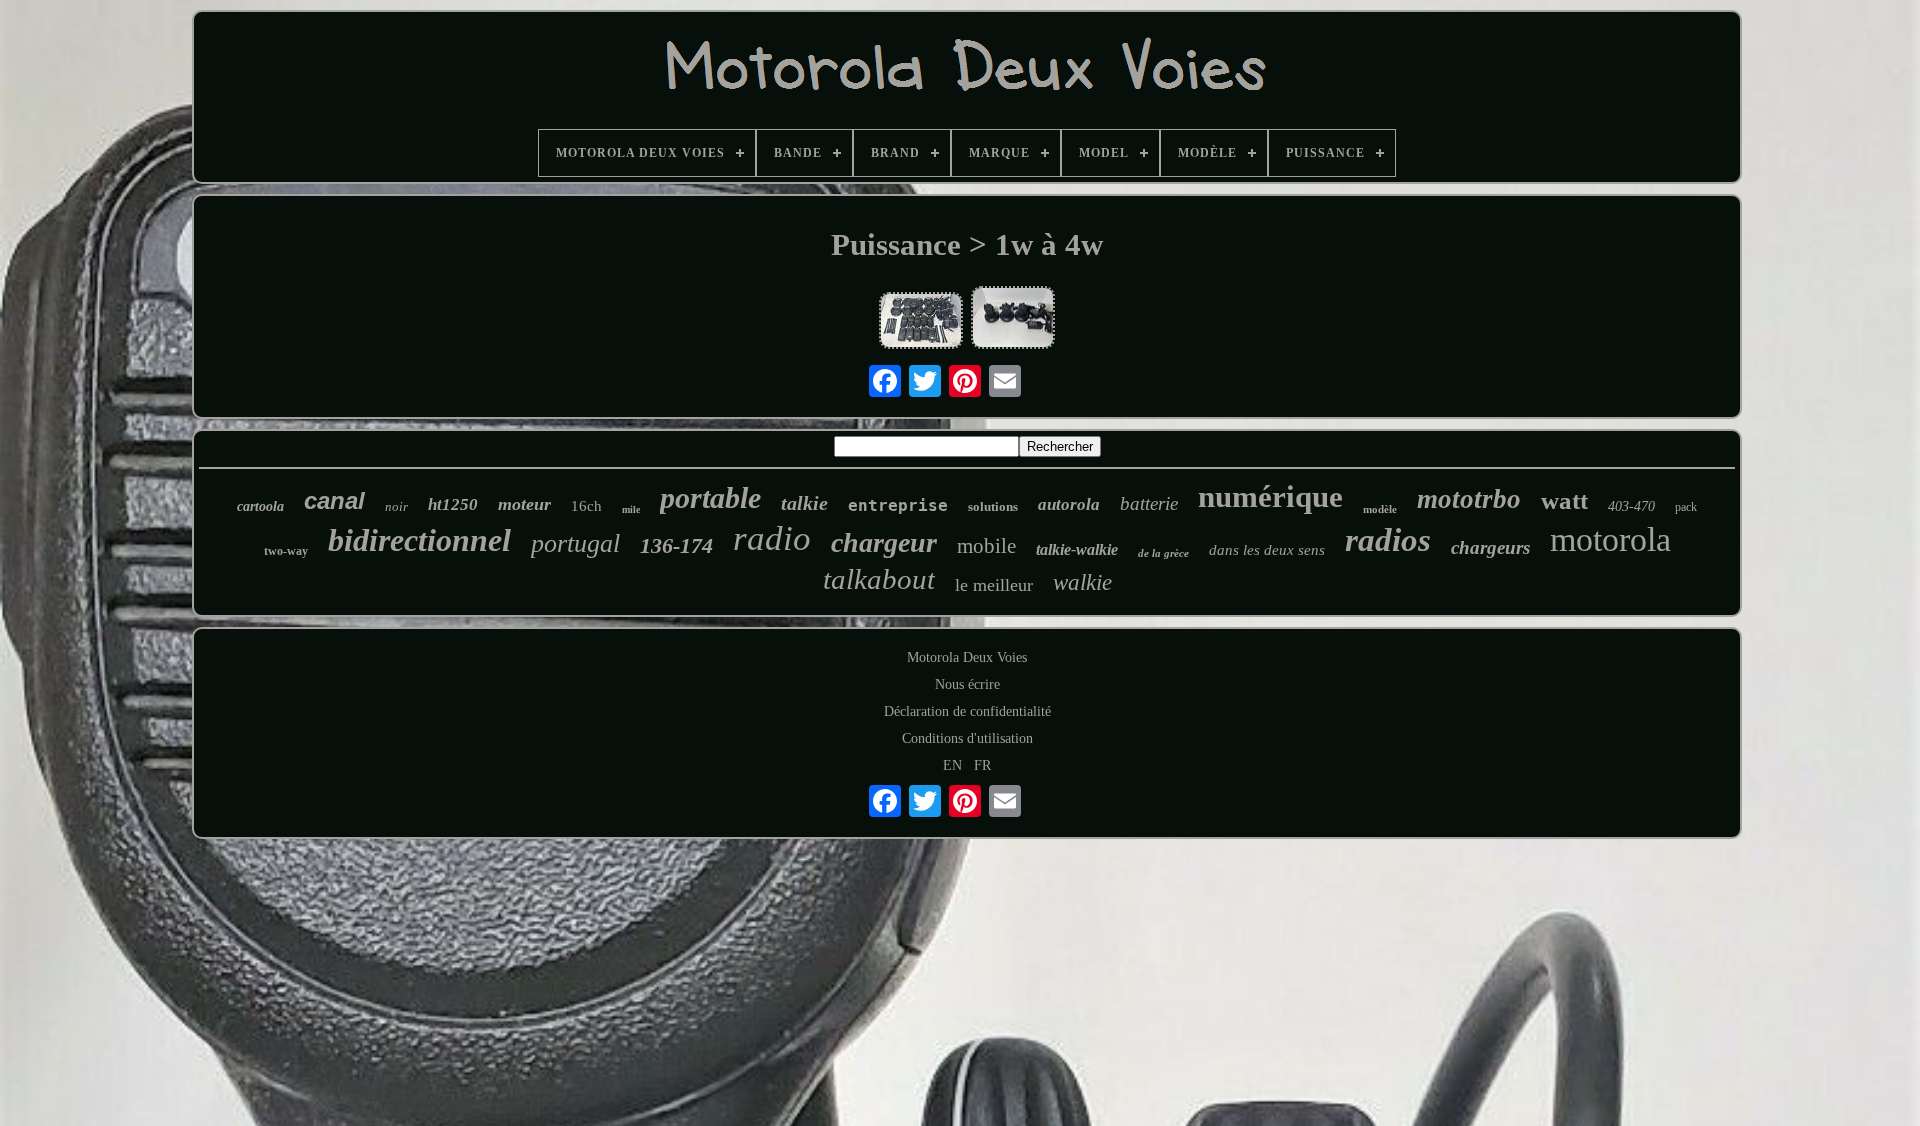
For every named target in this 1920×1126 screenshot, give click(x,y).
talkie (804, 503)
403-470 (1631, 506)
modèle (1380, 509)
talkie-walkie (1077, 549)
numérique (1270, 496)
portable (710, 497)
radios (1388, 540)
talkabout (879, 579)
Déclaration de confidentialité (967, 711)
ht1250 (453, 504)
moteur (524, 504)
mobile (986, 546)
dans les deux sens (1267, 550)
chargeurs (1490, 547)
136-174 (676, 545)
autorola (1069, 504)
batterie (1149, 503)
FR (982, 765)
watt (1564, 500)
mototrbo (1469, 499)
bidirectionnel (419, 540)
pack (1686, 507)
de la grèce (1163, 553)
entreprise (898, 505)
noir (396, 506)
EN (952, 765)
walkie (1082, 582)
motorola (1610, 539)
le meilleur (994, 585)
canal (334, 500)
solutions (993, 506)
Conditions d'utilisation (967, 738)
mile (631, 509)
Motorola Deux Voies (967, 657)
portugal (575, 543)
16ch (586, 506)
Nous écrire (967, 684)
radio (772, 538)
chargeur (884, 542)
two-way (286, 551)
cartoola (260, 506)
